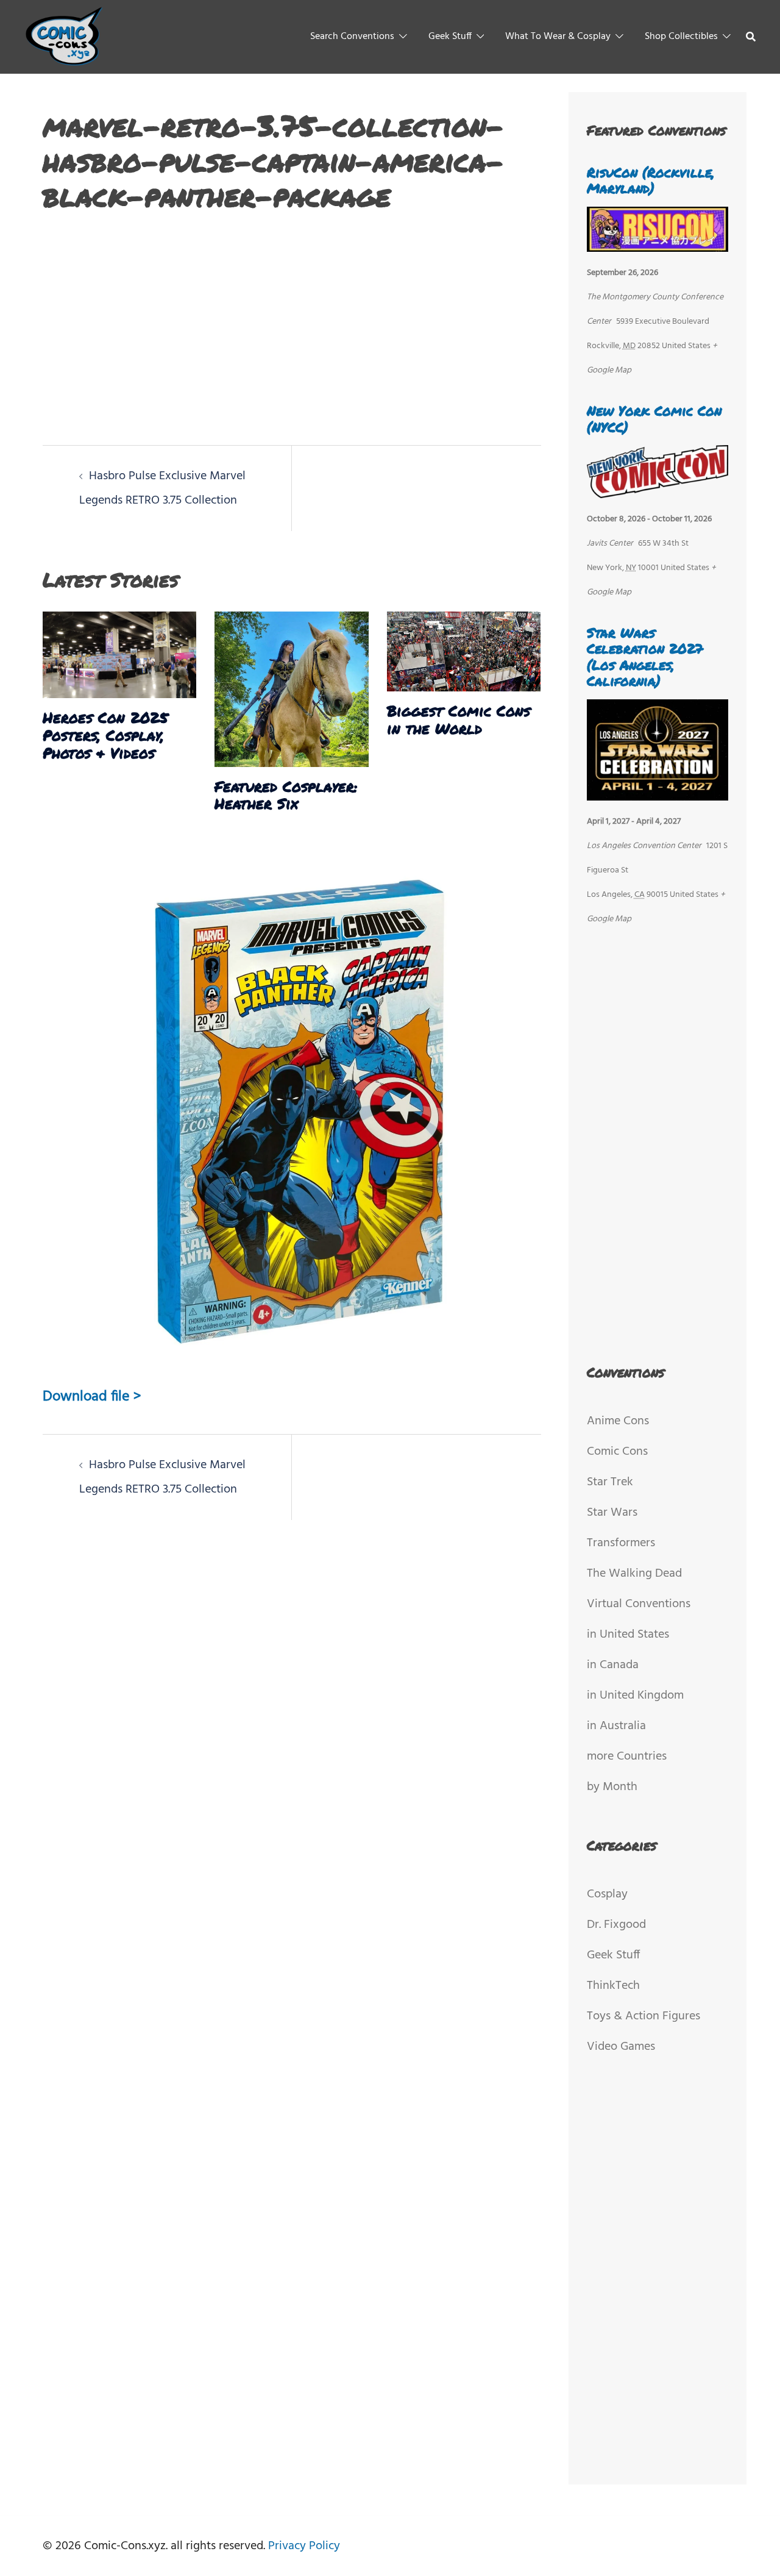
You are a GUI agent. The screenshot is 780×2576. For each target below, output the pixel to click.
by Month (612, 1787)
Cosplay (607, 1894)
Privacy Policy (304, 2546)
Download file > (92, 1397)
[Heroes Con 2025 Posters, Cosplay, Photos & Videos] (119, 655)
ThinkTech (613, 1986)
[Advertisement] (292, 323)
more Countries (627, 1757)
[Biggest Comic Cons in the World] (464, 652)
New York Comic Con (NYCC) (654, 419)
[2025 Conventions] (65, 37)
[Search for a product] (751, 37)
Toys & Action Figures (643, 2016)
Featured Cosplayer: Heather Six (286, 795)
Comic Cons (617, 1452)
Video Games (621, 2047)
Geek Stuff (450, 37)
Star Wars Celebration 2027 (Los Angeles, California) (645, 657)
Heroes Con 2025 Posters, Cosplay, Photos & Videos (105, 735)
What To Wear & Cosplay (558, 37)
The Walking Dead (634, 1574)
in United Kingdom (635, 1696)
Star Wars (612, 1513)
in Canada (613, 1665)
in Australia (616, 1726)
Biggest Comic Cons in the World (459, 719)
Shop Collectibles (681, 37)
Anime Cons (618, 1421)
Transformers (621, 1543)
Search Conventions (352, 37)
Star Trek (610, 1482)
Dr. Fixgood (616, 1925)
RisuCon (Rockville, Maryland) (651, 180)
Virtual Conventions (639, 1604)
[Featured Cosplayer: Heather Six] (291, 689)
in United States (628, 1635)
